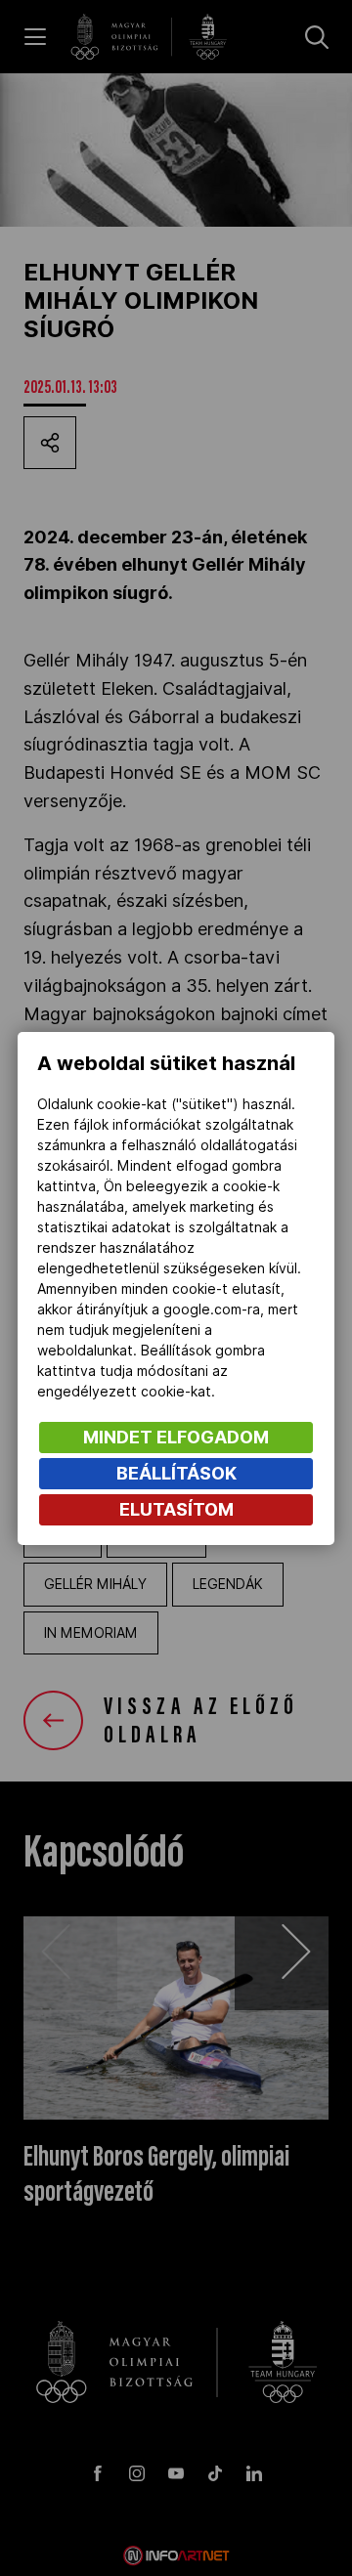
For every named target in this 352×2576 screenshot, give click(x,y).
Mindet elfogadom (176, 1437)
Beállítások (176, 1473)
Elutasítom (176, 1509)
